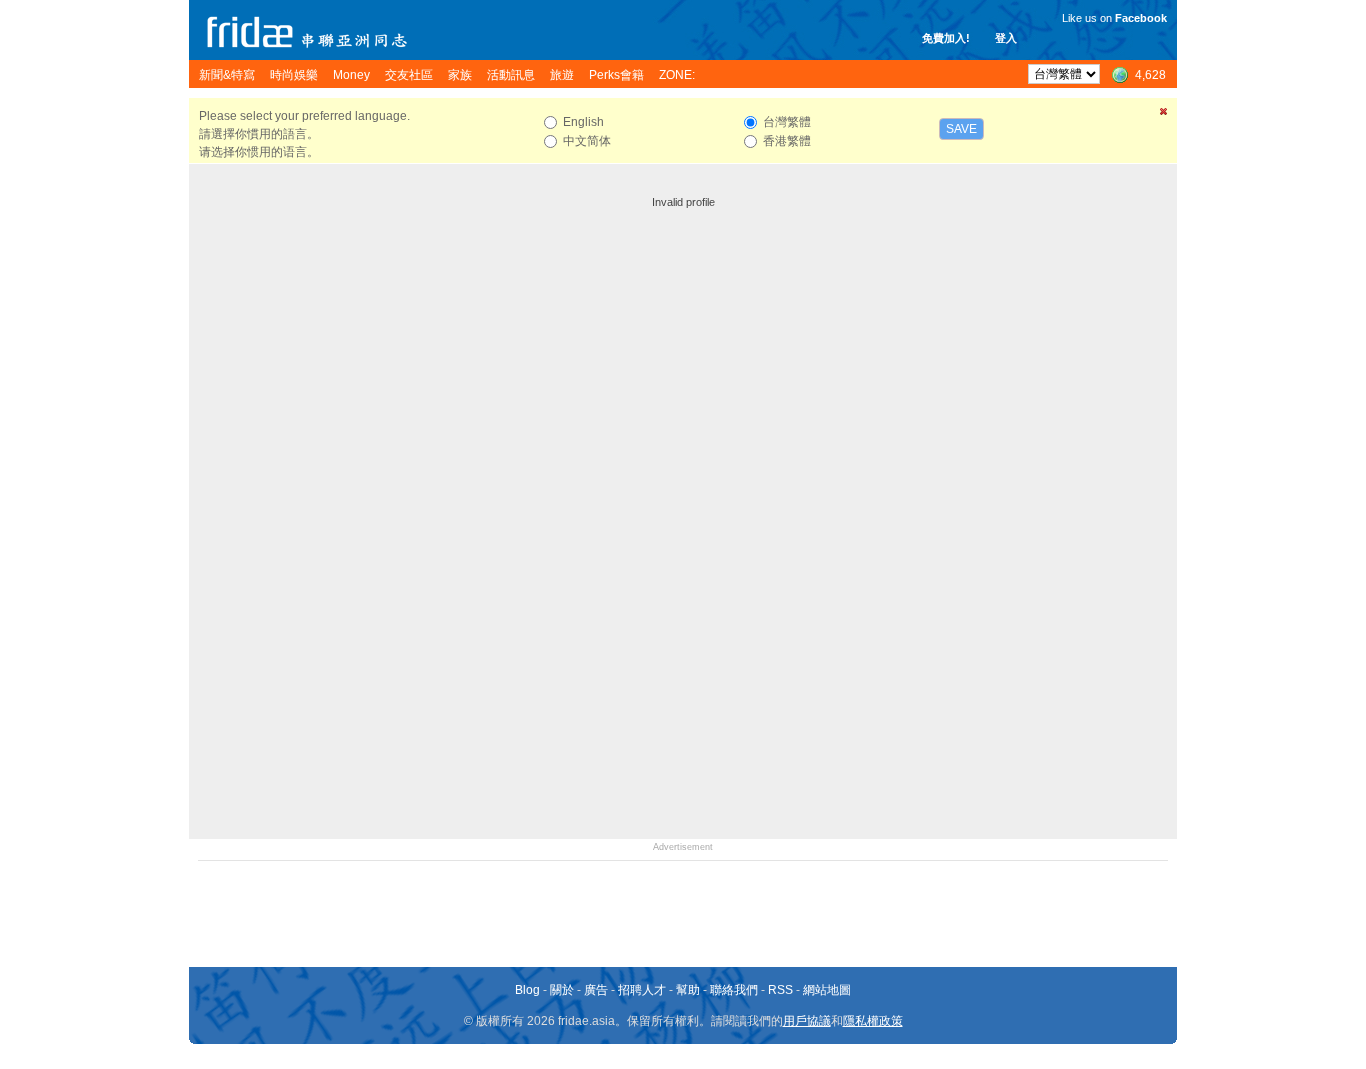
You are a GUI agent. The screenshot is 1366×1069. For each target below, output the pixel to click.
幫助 (688, 990)
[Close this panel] (1164, 115)
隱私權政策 (873, 1021)
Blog (527, 990)
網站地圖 (827, 990)
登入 (1006, 38)
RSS (780, 990)
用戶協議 (807, 1021)
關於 (562, 990)
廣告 (596, 990)
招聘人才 (642, 990)
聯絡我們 (734, 990)
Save (961, 129)
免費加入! (946, 38)
